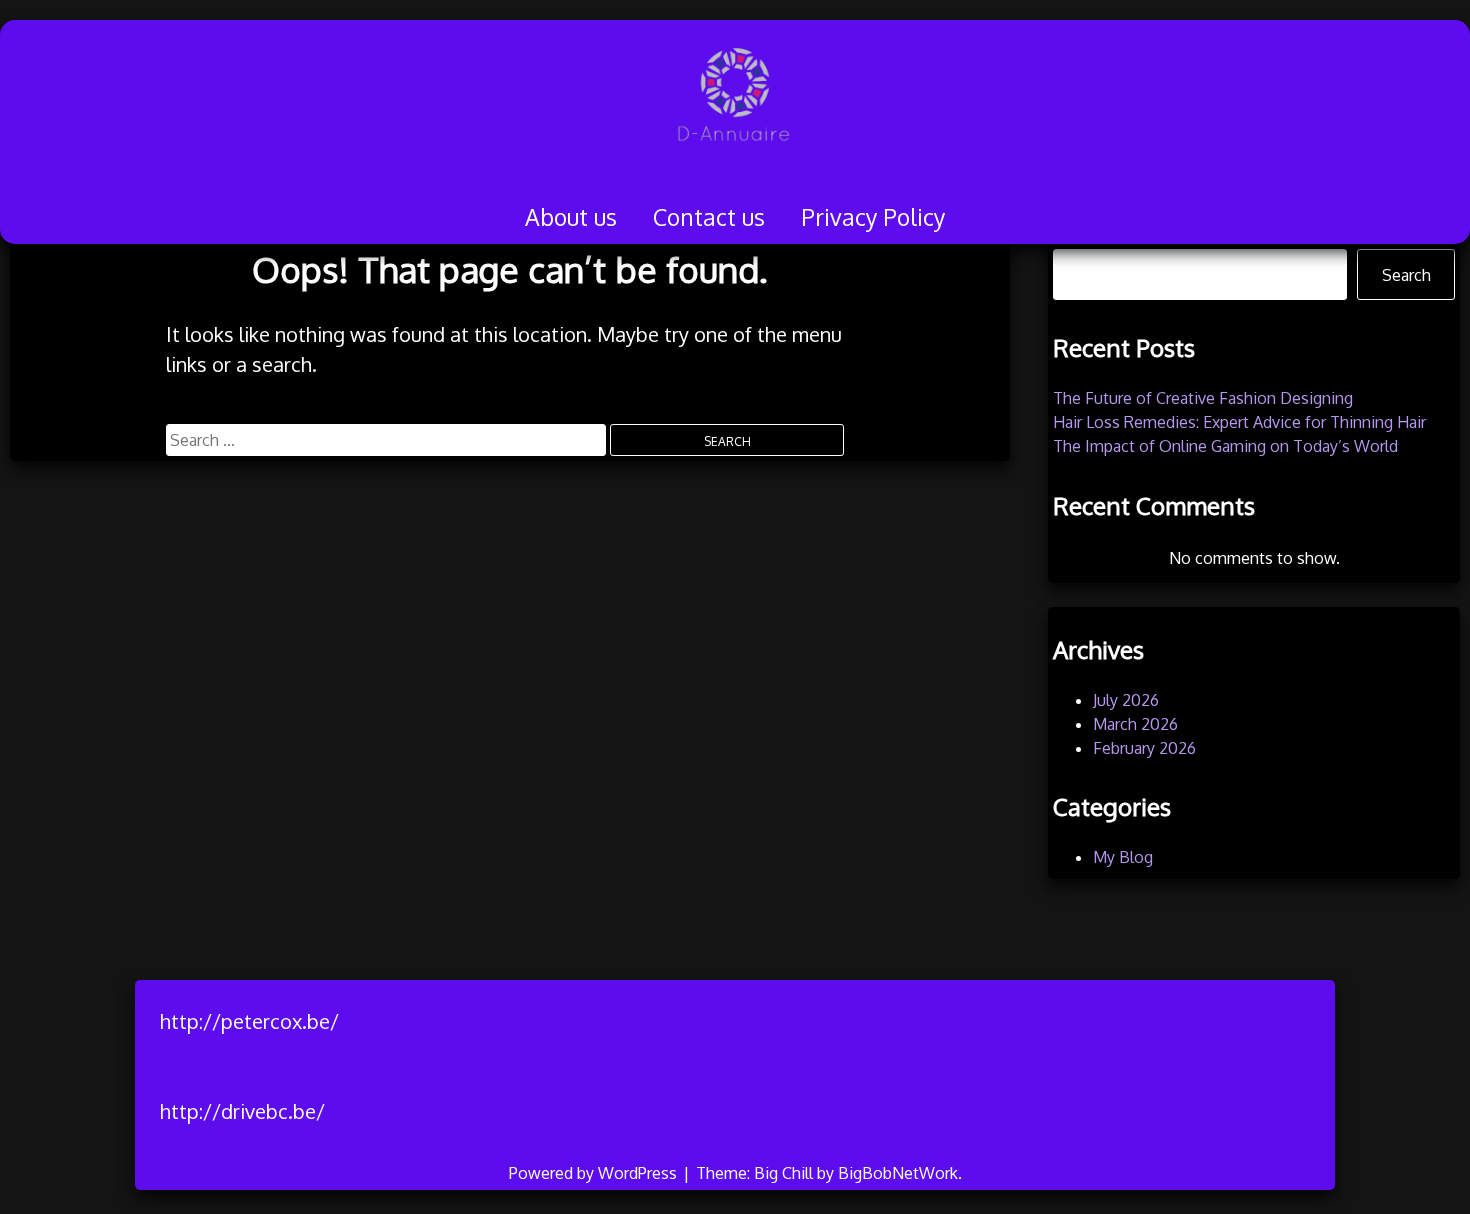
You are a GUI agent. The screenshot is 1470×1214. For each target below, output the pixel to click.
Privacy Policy (873, 216)
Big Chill (783, 1173)
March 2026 (1135, 724)
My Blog (1123, 857)
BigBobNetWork (898, 1173)
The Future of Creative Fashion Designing (1203, 398)
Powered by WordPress (595, 1173)
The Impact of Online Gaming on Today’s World (1225, 446)
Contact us (709, 216)
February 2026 (1144, 748)
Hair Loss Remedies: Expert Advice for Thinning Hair (1239, 422)
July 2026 (1126, 700)
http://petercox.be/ (249, 1021)
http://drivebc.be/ (242, 1111)
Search (1406, 275)
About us (571, 216)
